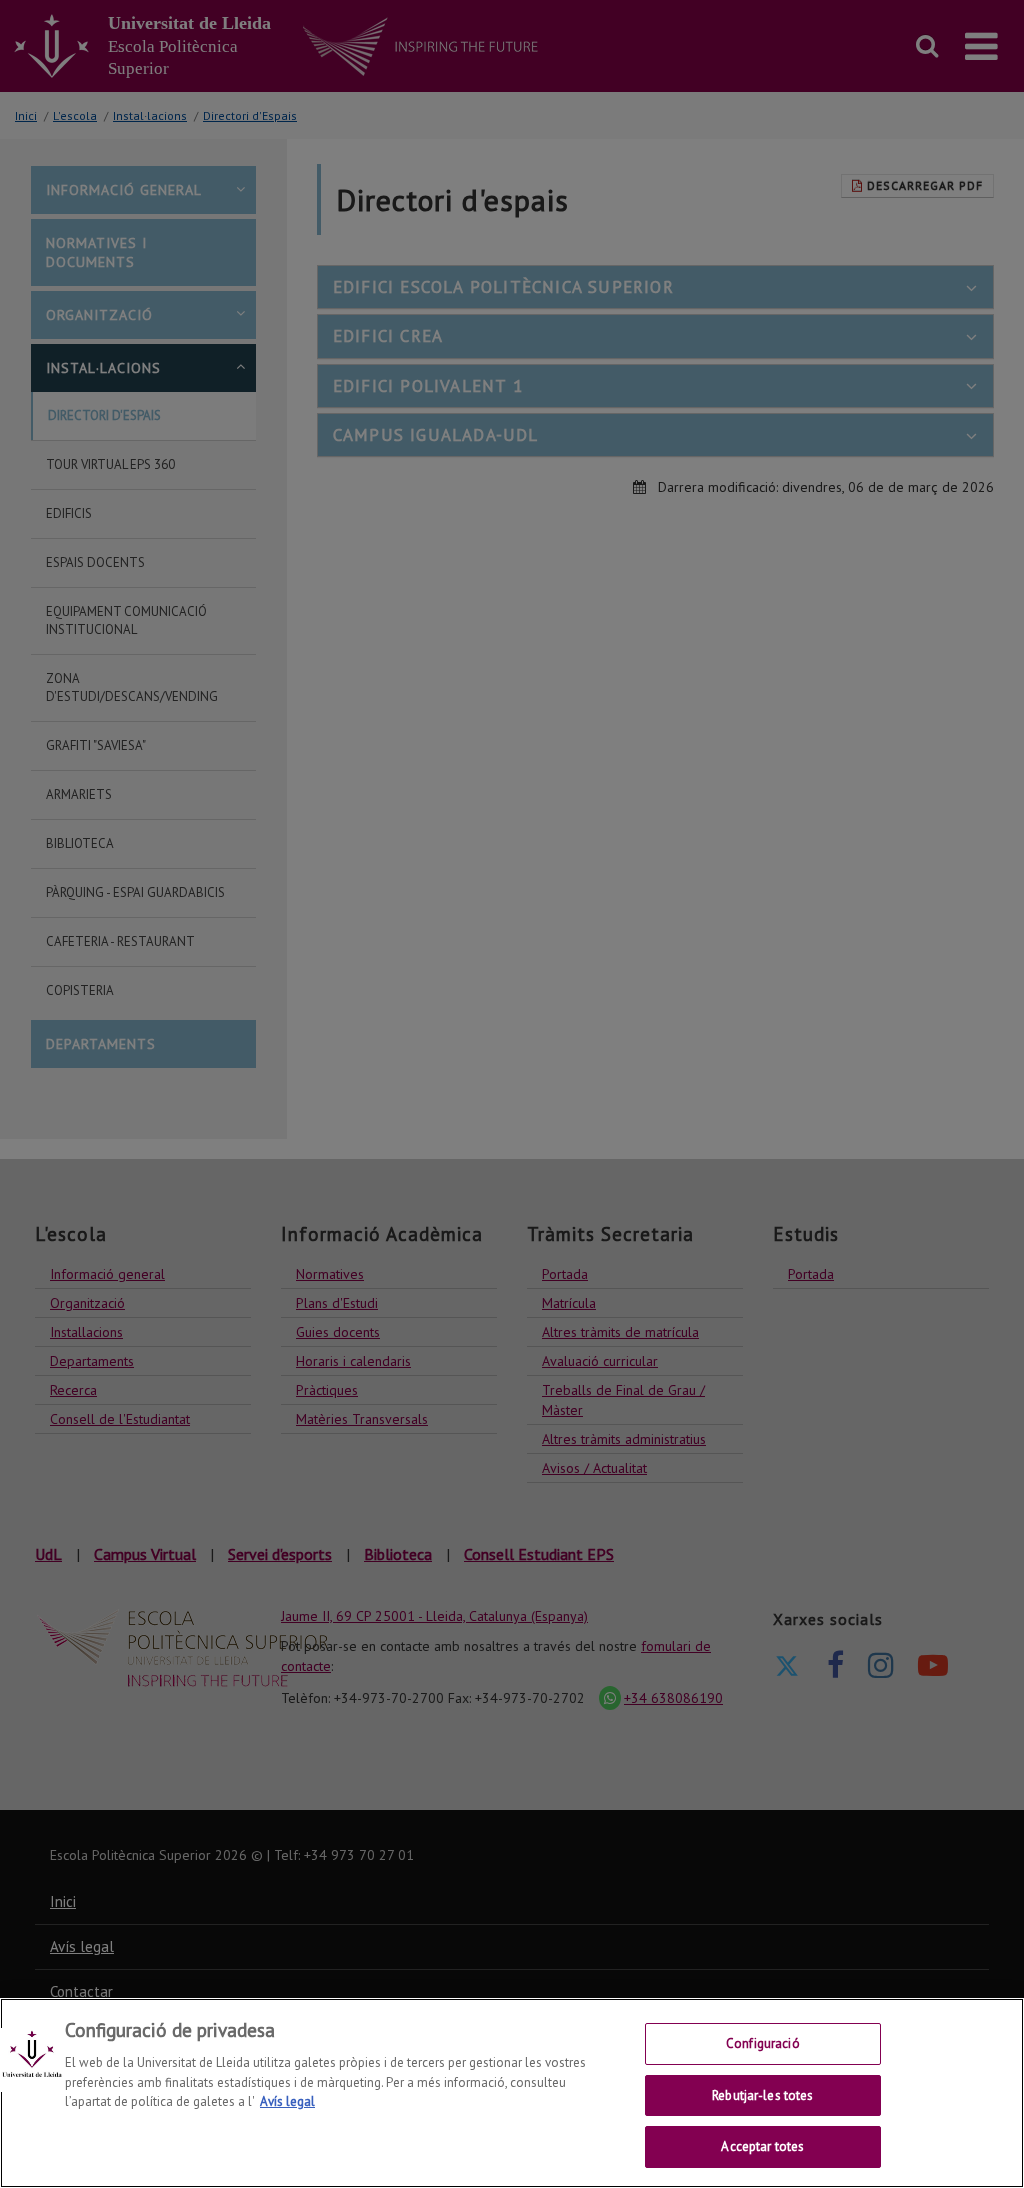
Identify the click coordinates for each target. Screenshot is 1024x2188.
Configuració (763, 2043)
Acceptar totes (762, 2146)
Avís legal (287, 2101)
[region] (512, 2093)
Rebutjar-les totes (762, 2095)
